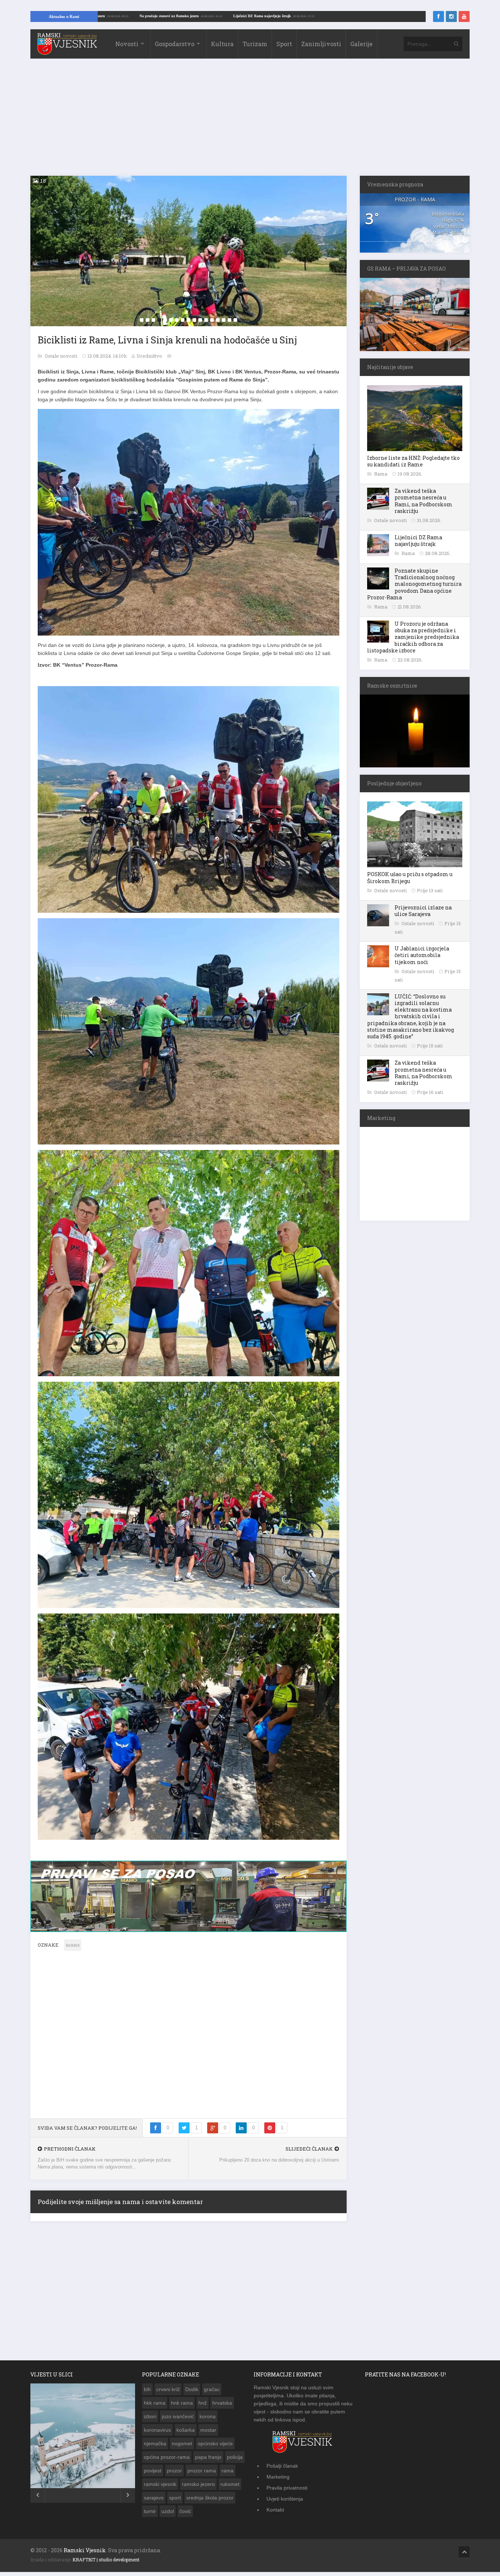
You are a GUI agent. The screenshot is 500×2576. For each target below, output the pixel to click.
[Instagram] (451, 16)
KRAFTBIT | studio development (106, 2564)
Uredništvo (149, 356)
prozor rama (202, 2475)
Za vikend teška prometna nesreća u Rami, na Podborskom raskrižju (423, 501)
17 (235, 320)
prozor (174, 2475)
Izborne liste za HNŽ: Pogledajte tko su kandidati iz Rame (413, 461)
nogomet (182, 2447)
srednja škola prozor (210, 2502)
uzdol (168, 2515)
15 (224, 320)
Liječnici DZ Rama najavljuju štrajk (373, 16)
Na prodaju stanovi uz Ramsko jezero (280, 16)
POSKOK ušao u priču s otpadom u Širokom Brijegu (410, 877)
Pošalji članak (282, 2470)
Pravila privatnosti (287, 2492)
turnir (150, 2515)
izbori (150, 2420)
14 (218, 320)
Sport (284, 44)
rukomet (230, 2488)
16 (230, 320)
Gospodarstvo (175, 44)
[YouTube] (464, 16)
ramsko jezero (198, 2488)
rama (227, 2475)
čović (185, 2515)
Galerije (361, 44)
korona (208, 2420)
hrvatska (222, 2407)
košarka (186, 2434)
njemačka (155, 2447)
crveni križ (168, 2393)
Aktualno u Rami (64, 16)
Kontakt (275, 2514)
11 (200, 320)
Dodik (192, 2393)
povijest (153, 2475)
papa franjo (208, 2461)
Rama (381, 474)
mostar (208, 2434)
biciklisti (73, 1949)
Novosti (127, 44)
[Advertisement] (250, 121)
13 (212, 320)
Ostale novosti (61, 356)
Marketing (278, 2481)
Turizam (255, 44)
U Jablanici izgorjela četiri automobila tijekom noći (422, 955)
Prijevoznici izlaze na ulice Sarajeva (423, 911)
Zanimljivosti (321, 44)
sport (175, 2502)
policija (235, 2461)
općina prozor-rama (167, 2461)
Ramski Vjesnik (85, 2554)
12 (206, 320)
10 (194, 320)
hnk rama (182, 2407)
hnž (203, 2407)
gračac (212, 2393)
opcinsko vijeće (215, 2447)
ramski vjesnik (160, 2488)
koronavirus (157, 2434)
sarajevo (154, 2502)
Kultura (222, 44)
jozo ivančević (178, 2420)
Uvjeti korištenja (285, 2503)
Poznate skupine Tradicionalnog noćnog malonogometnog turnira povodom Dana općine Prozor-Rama (414, 584)
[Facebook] (439, 16)
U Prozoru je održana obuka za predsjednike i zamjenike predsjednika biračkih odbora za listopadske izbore (413, 637)
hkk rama (155, 2407)
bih (147, 2393)
